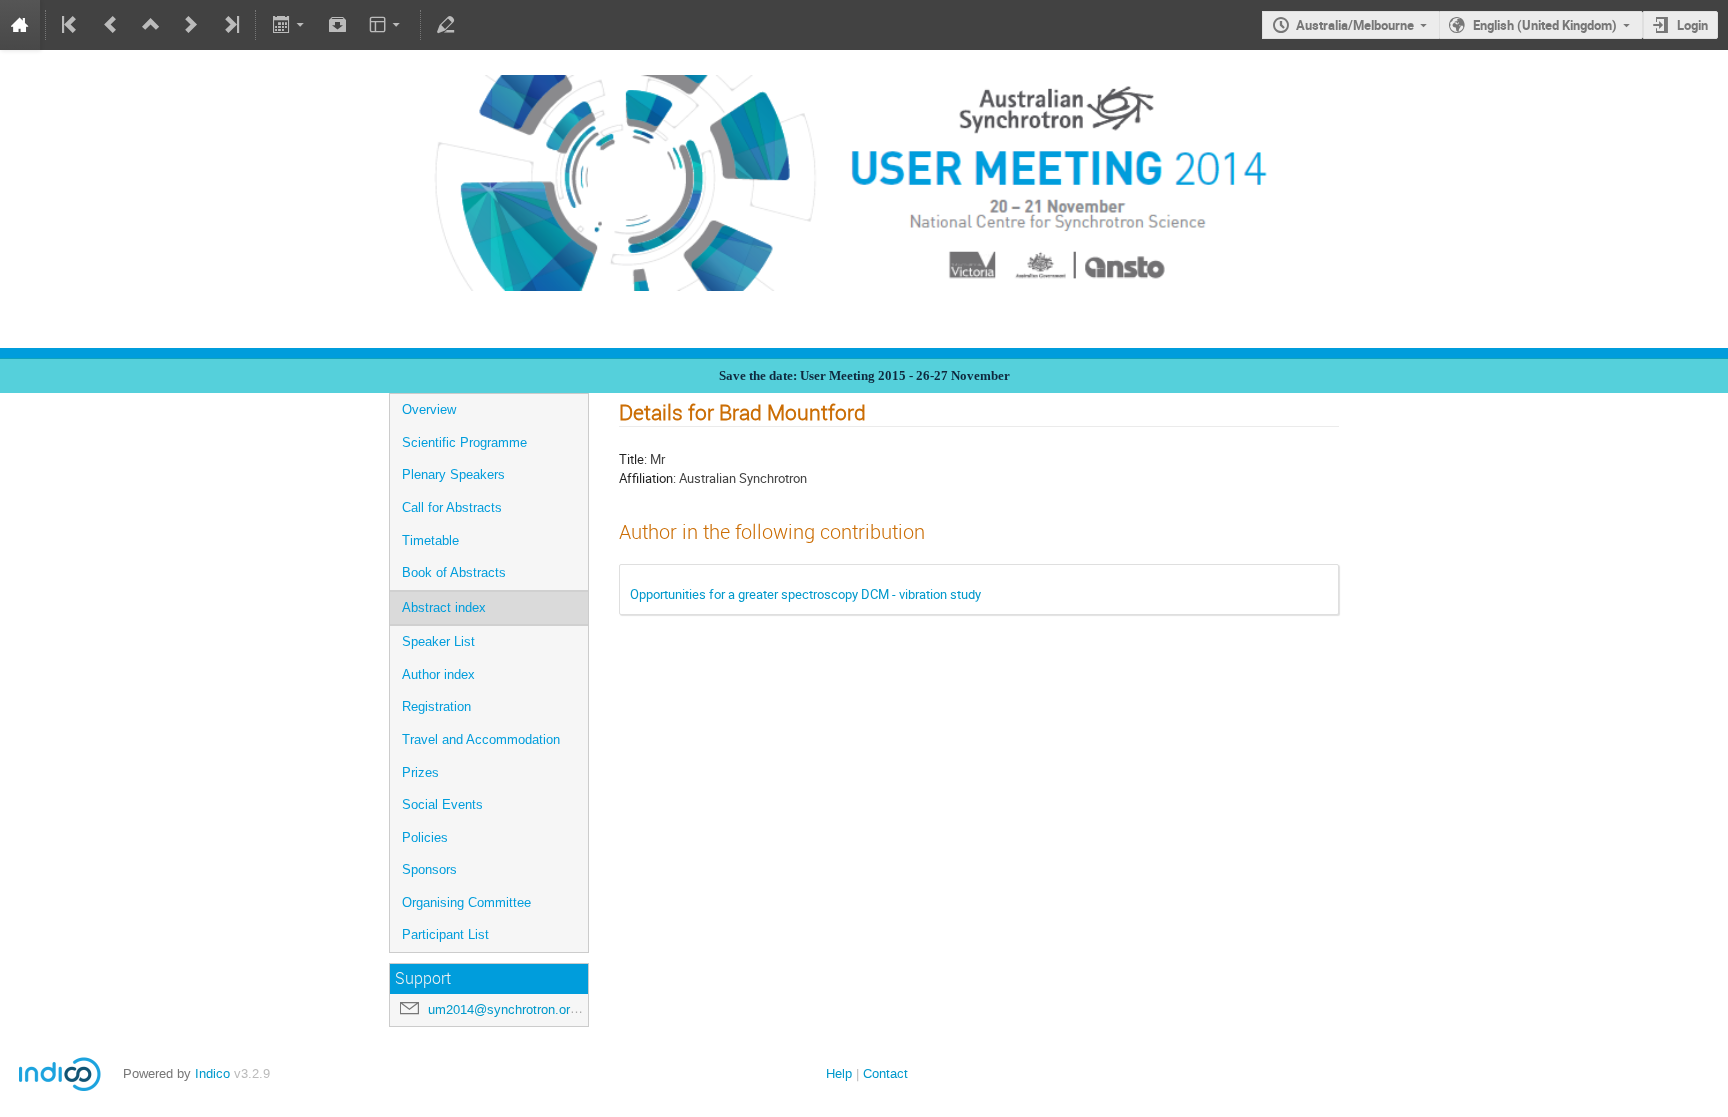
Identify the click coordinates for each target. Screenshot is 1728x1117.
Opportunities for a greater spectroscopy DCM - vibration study (805, 594)
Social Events (442, 804)
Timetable (430, 540)
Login (1692, 25)
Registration (436, 706)
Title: (633, 459)
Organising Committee (466, 902)
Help (839, 1073)
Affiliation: (647, 478)
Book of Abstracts (454, 572)
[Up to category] (151, 25)
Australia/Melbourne (1355, 25)
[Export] (289, 25)
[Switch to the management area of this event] (446, 25)
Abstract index (444, 607)
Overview (429, 409)
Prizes (420, 772)
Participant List (445, 934)
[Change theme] (386, 25)
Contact (885, 1073)
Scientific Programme (464, 442)
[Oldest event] (71, 25)
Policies (425, 837)
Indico (212, 1073)
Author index (438, 674)
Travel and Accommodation (481, 739)
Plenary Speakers (453, 474)
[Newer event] (191, 25)
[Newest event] (230, 25)
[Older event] (111, 25)
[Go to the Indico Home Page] (20, 25)
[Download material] (338, 25)
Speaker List (438, 641)
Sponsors (429, 869)
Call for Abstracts (452, 507)
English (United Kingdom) (1545, 25)
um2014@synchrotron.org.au (511, 1009)
